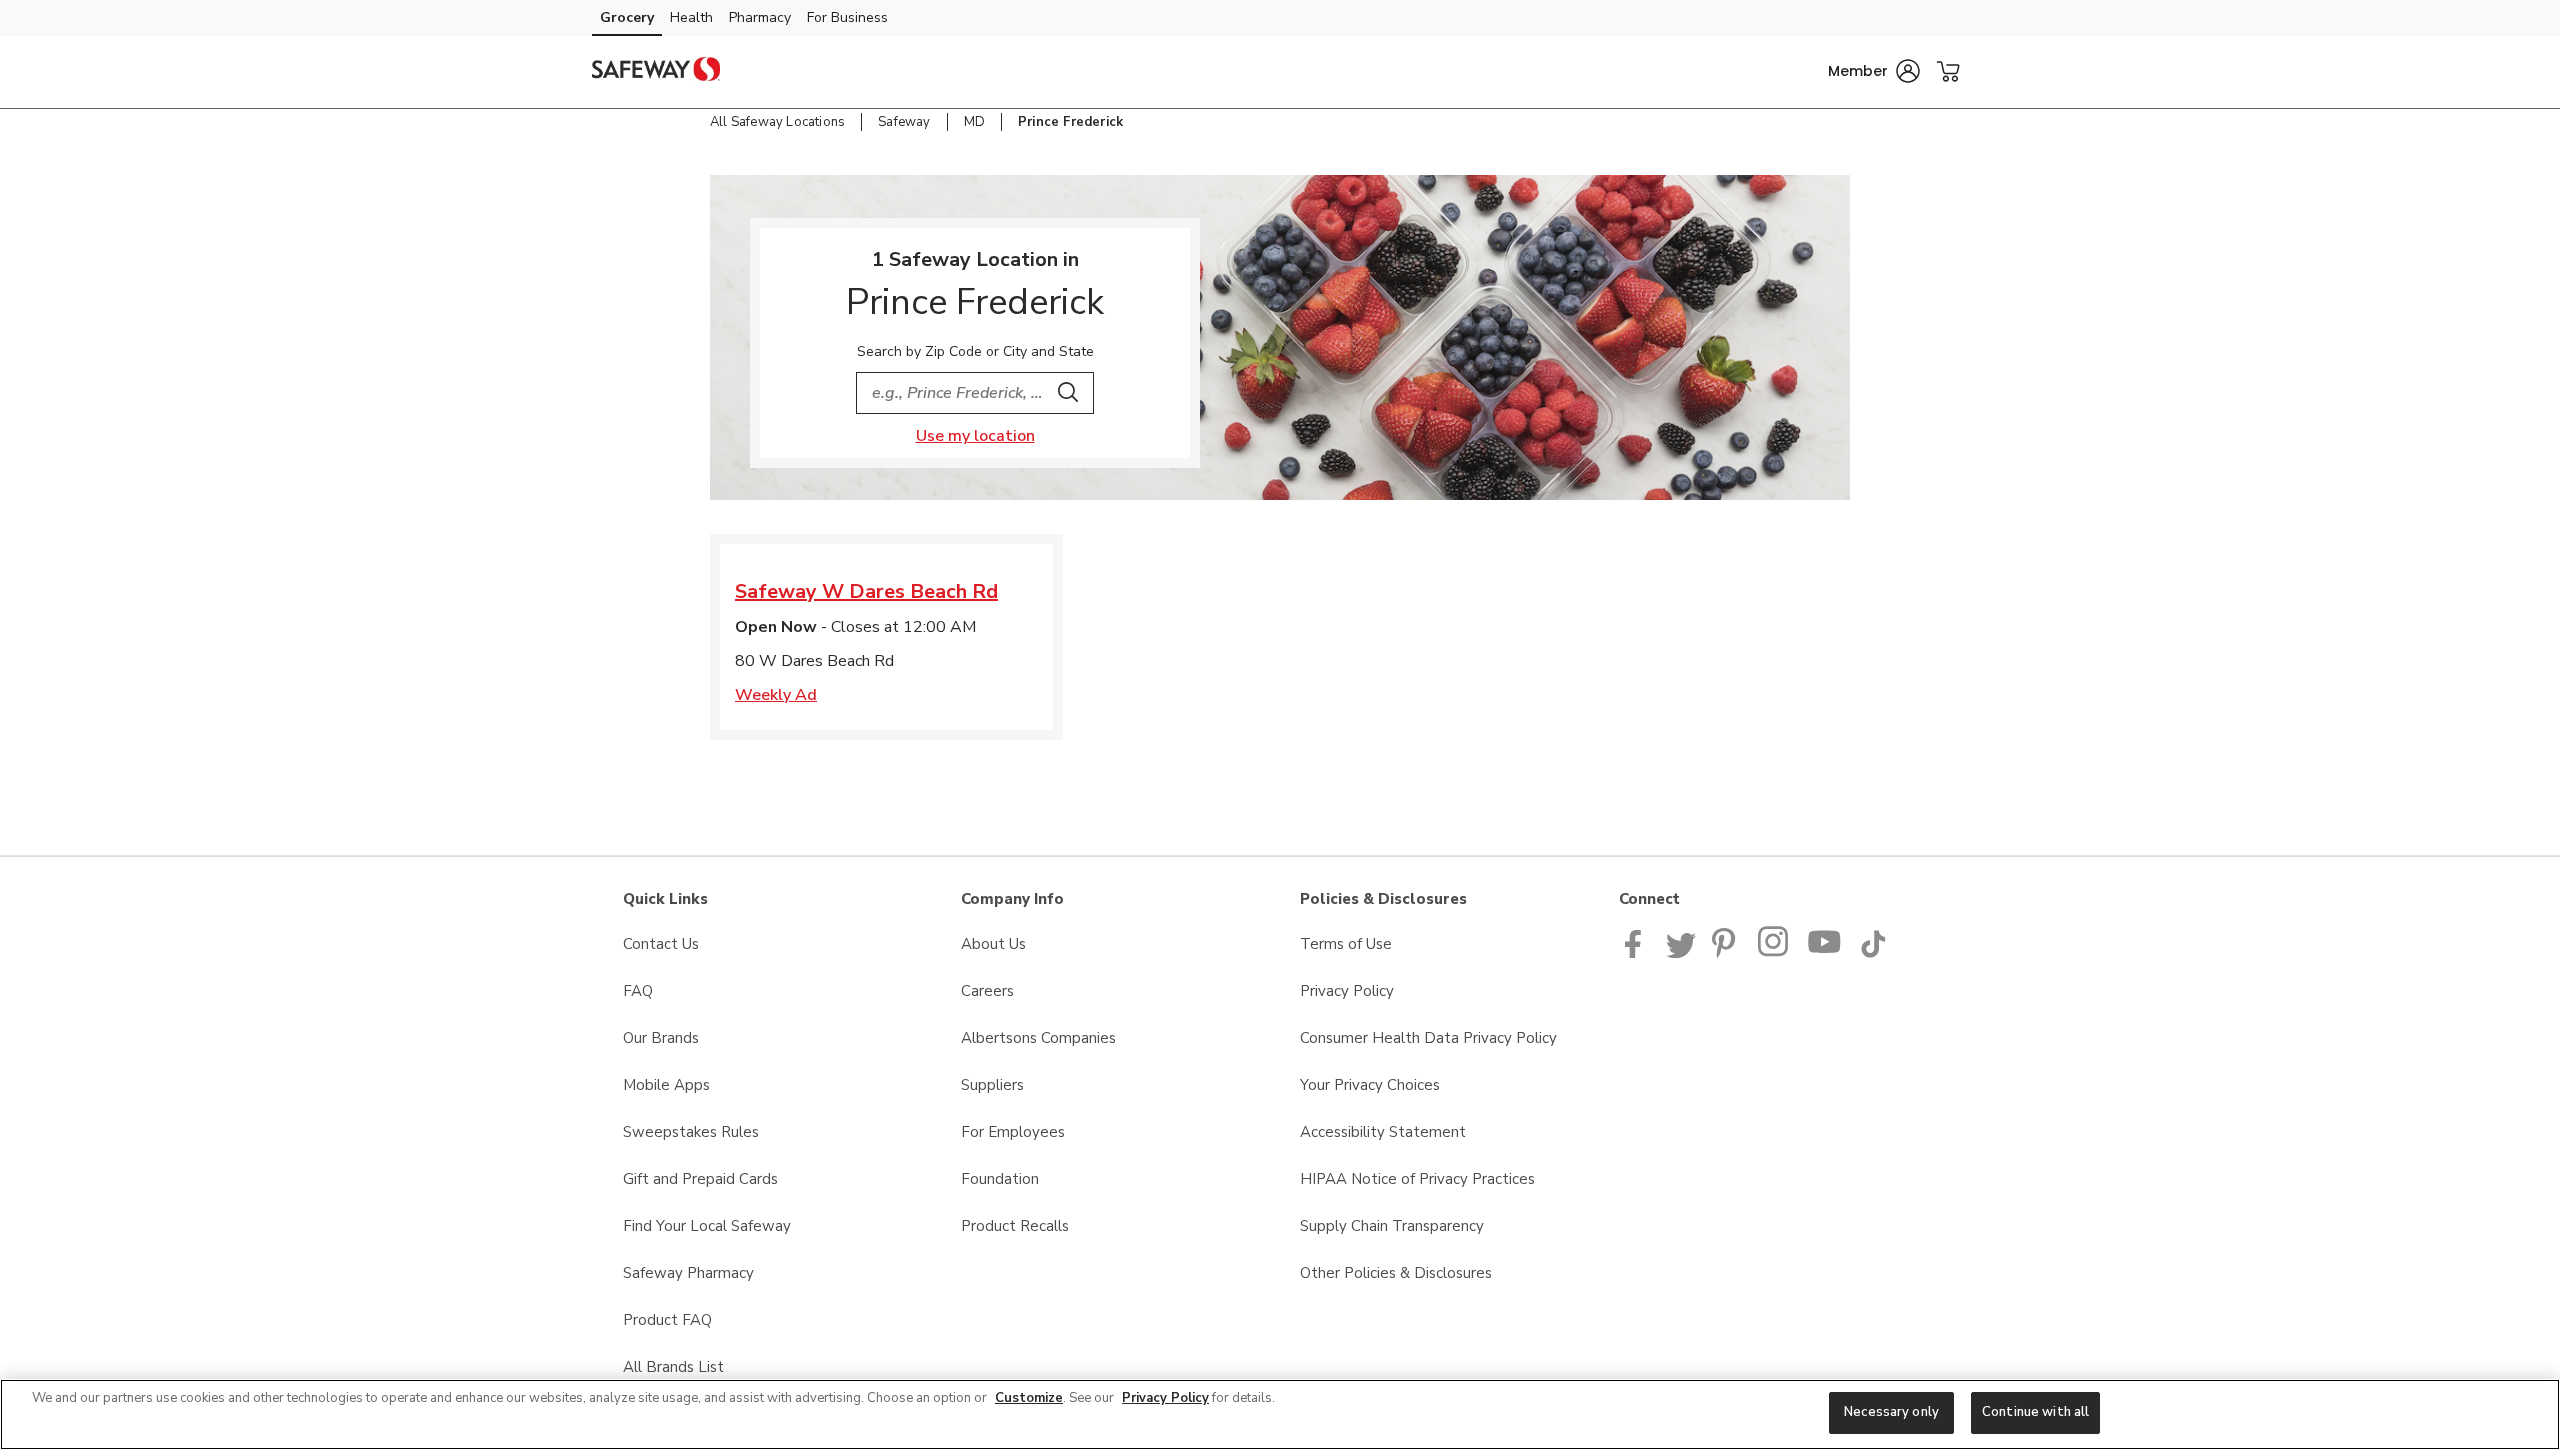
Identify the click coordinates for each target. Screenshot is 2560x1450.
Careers (987, 991)
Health (691, 17)
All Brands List (673, 1367)
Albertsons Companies (1038, 1038)
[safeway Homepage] (656, 72)
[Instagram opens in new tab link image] (1774, 953)
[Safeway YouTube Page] (1825, 953)
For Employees (1013, 1132)
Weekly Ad (776, 695)
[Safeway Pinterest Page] (1727, 953)
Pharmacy (760, 17)
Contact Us (661, 944)
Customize (1029, 1398)
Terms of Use (1346, 944)
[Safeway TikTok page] (1873, 953)
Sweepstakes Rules (691, 1132)
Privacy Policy (1347, 991)
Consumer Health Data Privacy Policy (1428, 1038)
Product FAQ (667, 1320)
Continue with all (2035, 1412)
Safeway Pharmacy (688, 1273)
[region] (1280, 1414)
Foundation (1000, 1179)
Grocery (627, 17)
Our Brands (661, 1038)
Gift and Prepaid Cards (700, 1179)
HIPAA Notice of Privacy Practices (1417, 1179)
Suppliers (992, 1085)
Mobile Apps (666, 1085)
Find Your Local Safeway (707, 1226)
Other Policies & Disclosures (1396, 1273)
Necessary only (1891, 1412)
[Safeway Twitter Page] (1681, 953)
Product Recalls (1015, 1226)
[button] (1874, 71)
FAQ (638, 991)
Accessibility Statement (1383, 1132)
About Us (993, 944)
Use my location (975, 436)
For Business (847, 17)
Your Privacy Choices (1370, 1085)
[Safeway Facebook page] (1637, 953)
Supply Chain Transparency (1392, 1226)
